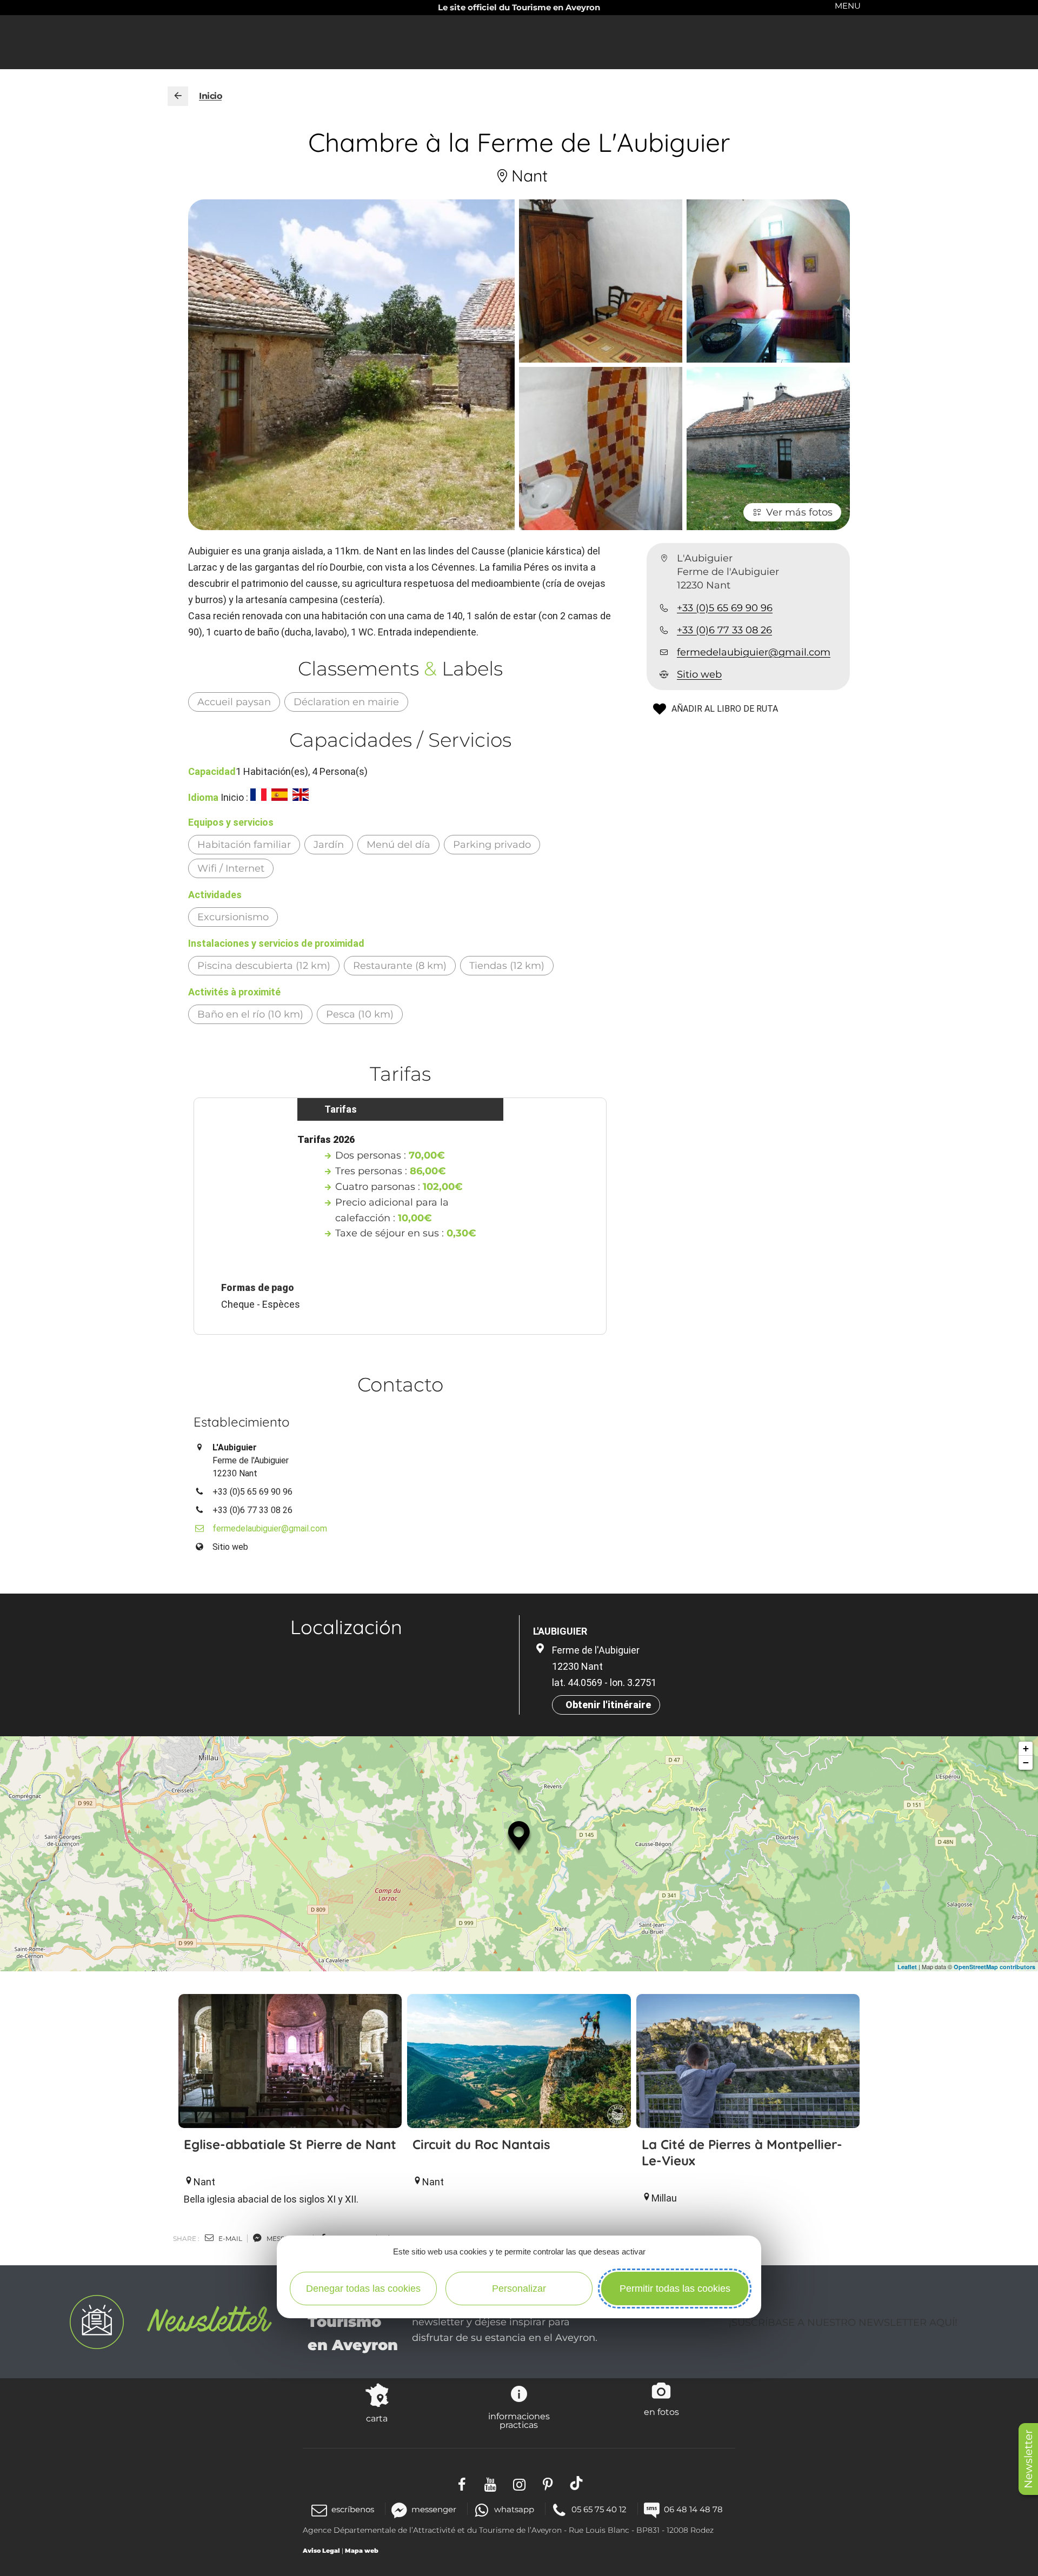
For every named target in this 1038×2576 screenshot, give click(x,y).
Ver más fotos (799, 512)
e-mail (229, 2239)
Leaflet (907, 1967)
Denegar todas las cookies (363, 2289)
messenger (434, 2509)
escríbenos (353, 2509)
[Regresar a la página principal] (178, 96)
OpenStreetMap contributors (994, 1967)
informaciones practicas (519, 2420)
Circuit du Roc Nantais (481, 2144)
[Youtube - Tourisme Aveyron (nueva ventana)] (491, 2483)
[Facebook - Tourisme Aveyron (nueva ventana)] (462, 2483)
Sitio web (699, 675)
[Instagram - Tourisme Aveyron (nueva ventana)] (519, 2483)
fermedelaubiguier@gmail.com (754, 652)
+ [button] (1026, 1748)
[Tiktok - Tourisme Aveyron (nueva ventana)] (577, 2483)
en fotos (661, 2412)
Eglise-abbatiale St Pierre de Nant (290, 2144)
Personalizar (519, 2289)
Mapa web (362, 2551)
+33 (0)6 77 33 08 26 (724, 630)
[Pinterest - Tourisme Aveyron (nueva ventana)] (548, 2483)
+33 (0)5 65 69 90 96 (725, 608)
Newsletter (1028, 2459)
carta (377, 2418)
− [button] (1026, 1762)
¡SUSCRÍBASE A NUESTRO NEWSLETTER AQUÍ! (843, 2323)
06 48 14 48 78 (693, 2509)
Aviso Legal (321, 2551)
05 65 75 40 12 (599, 2509)
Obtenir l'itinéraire (608, 1705)
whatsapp (514, 2509)
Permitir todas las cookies (675, 2289)
